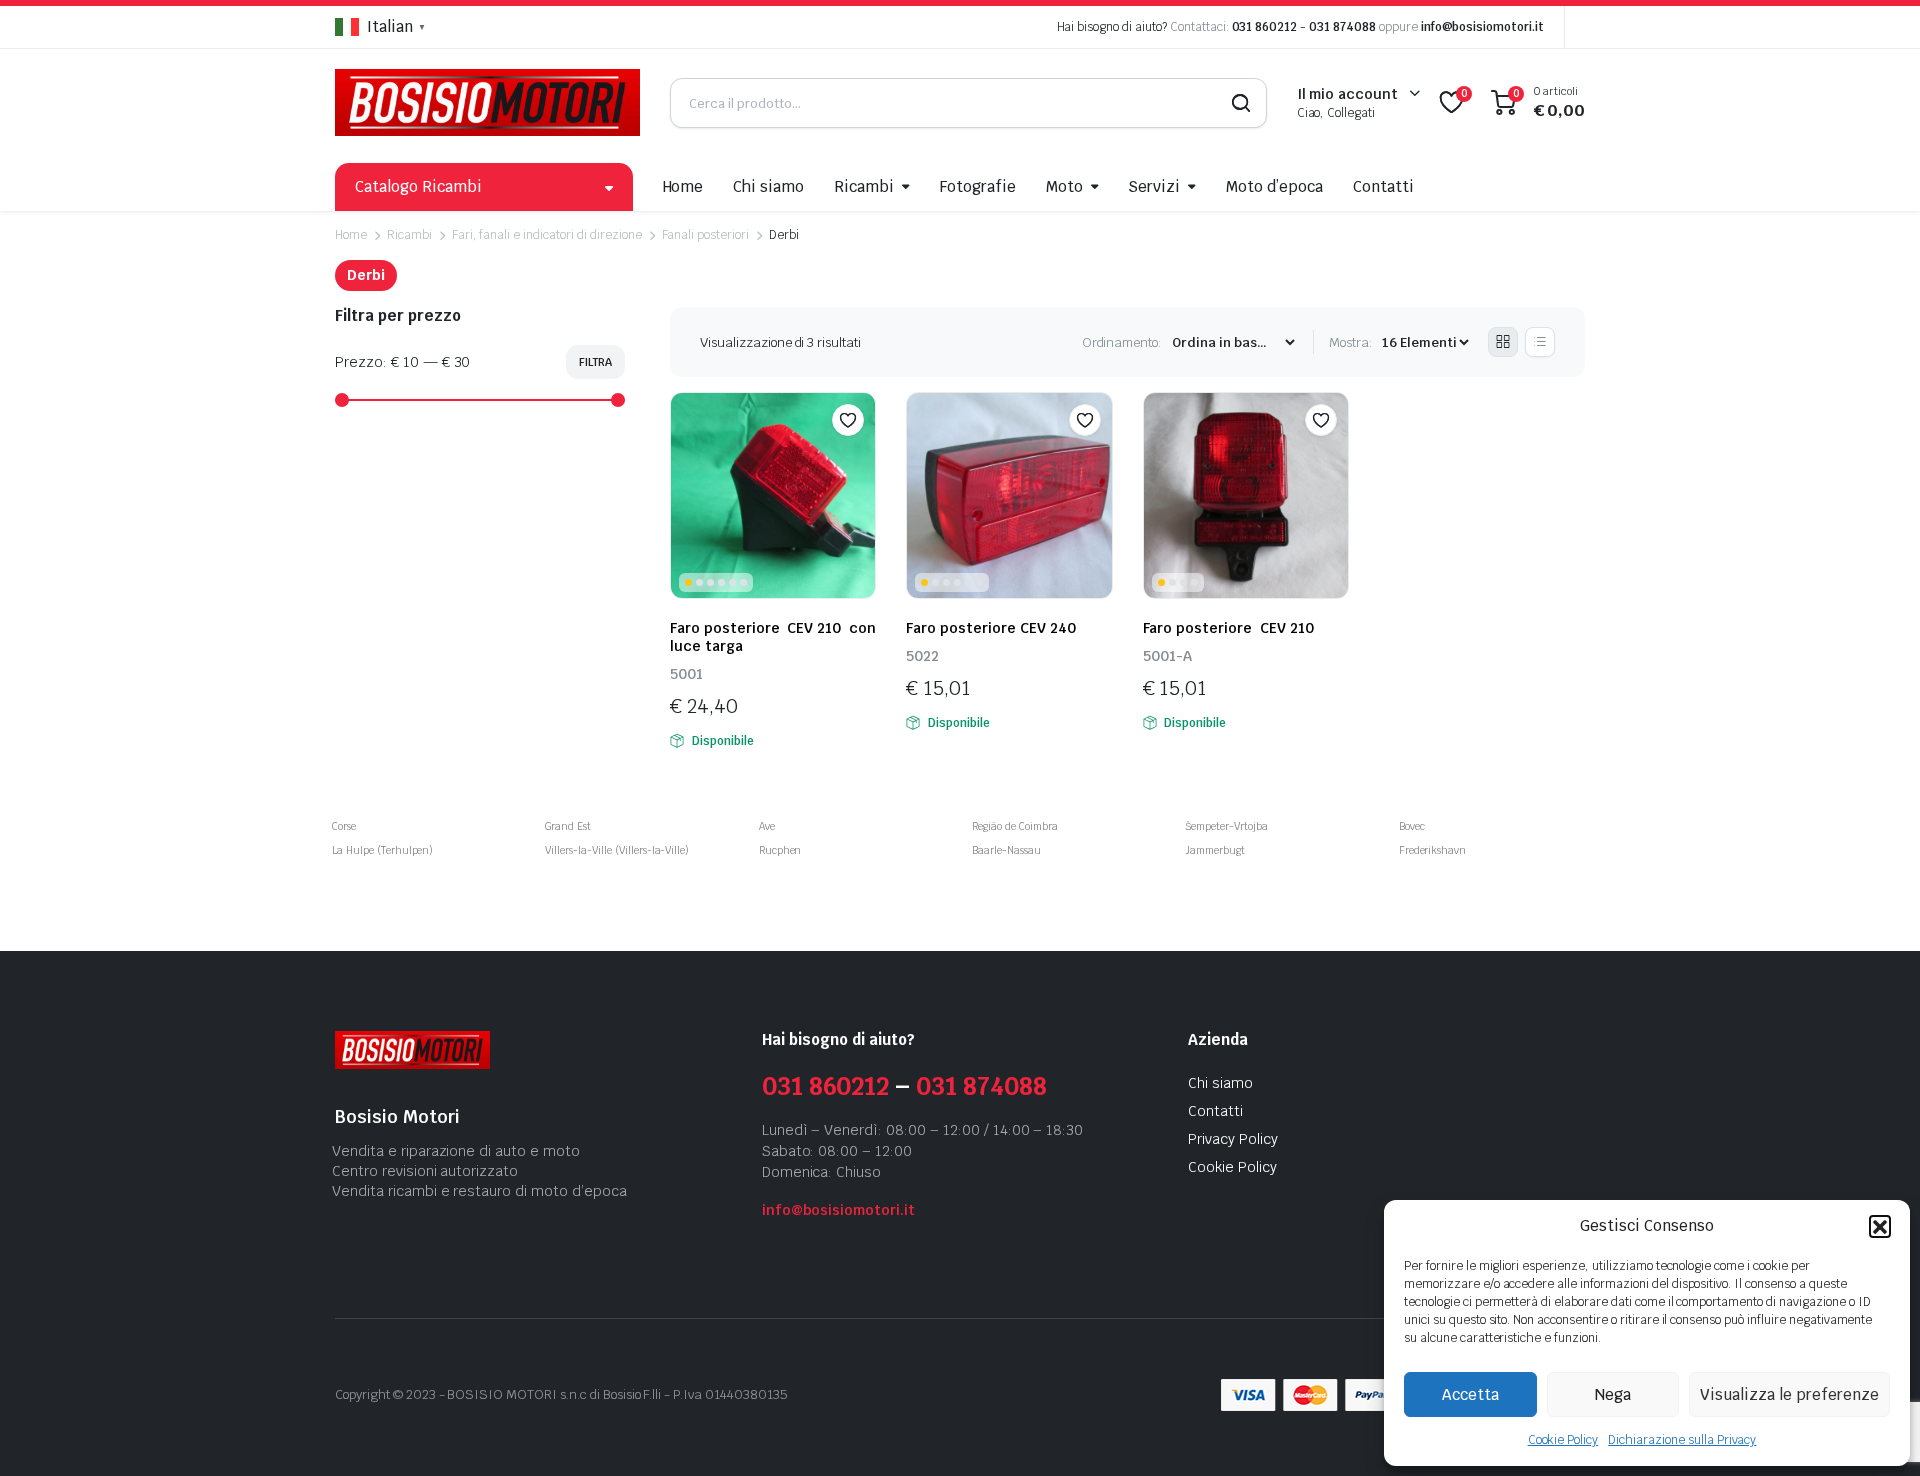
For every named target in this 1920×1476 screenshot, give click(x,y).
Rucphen (780, 850)
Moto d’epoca (1274, 186)
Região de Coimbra (1015, 826)
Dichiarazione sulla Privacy (1682, 1440)
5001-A (1167, 656)
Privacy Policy (1233, 1139)
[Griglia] (1503, 342)
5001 (686, 674)
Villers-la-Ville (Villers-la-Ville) (617, 850)
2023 (421, 1394)
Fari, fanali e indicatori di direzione (547, 235)
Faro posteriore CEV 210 (1228, 628)
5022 (922, 656)
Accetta (1470, 1394)
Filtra (595, 362)
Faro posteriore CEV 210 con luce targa (773, 637)
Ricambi (864, 186)
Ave (767, 826)
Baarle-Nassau (1006, 850)
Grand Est (568, 826)
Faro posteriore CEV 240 (990, 628)
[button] (1880, 1226)
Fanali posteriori (706, 235)
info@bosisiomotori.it (1482, 27)
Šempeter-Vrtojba (1226, 826)
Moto (1064, 186)
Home (683, 186)
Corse (344, 826)
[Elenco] (1540, 342)
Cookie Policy (1563, 1440)
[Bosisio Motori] (487, 102)
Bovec (1412, 826)
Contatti (1383, 186)
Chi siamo (768, 186)
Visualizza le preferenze (1789, 1394)
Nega (1613, 1394)
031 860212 (1265, 27)
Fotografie (978, 186)
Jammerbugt (1215, 850)
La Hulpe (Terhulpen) (382, 850)
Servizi (1154, 186)
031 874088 (1342, 27)
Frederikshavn (1433, 850)
